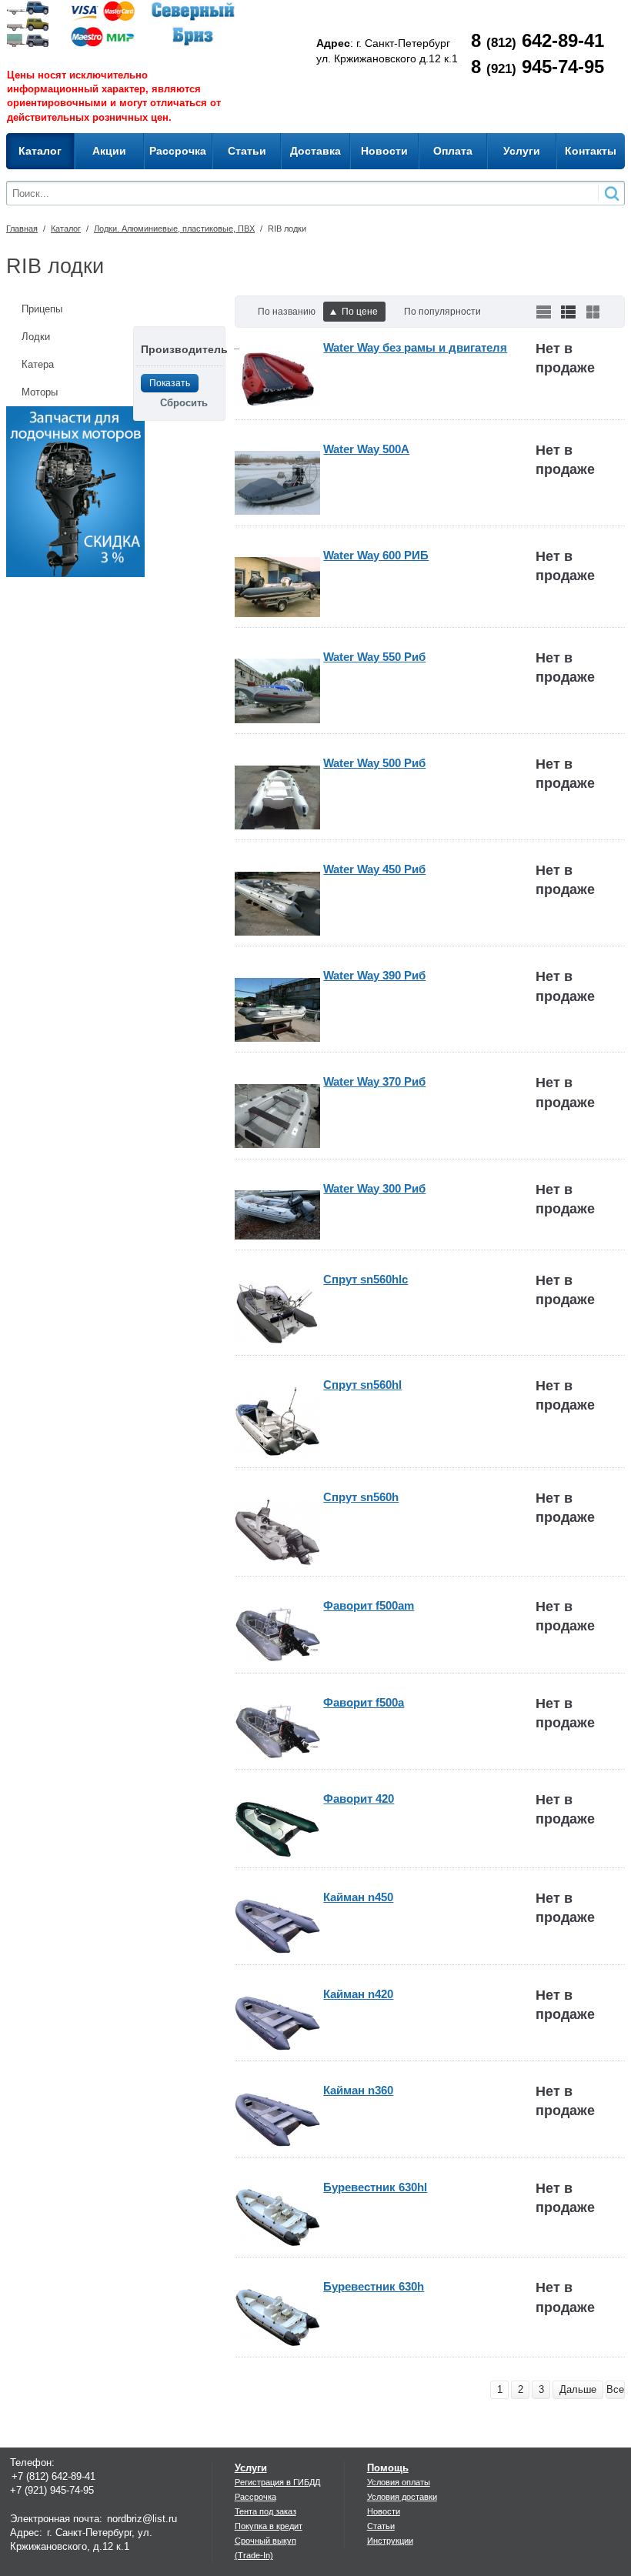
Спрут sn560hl (362, 1385)
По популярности (442, 312)
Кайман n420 (358, 1994)
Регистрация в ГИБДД (277, 2482)
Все (615, 2389)
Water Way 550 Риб (374, 657)
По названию (287, 312)
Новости (384, 2511)
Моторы (40, 392)
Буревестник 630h (374, 2286)
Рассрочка (255, 2497)
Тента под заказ (265, 2511)
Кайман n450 (358, 1897)
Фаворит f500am (369, 1605)
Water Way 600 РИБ (376, 555)
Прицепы (42, 309)
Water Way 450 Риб (374, 869)
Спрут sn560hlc (366, 1279)
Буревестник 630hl (375, 2187)
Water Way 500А (366, 449)
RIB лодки (287, 229)
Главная (22, 229)
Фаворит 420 (359, 1799)
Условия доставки (402, 2497)
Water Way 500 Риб (374, 763)
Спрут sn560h (361, 1497)
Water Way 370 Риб (374, 1081)
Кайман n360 (358, 2090)
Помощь (388, 2468)
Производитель (184, 349)
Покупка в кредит (269, 2526)
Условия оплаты (399, 2482)
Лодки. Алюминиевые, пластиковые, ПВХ (174, 229)
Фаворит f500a (364, 1702)
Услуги (251, 2468)
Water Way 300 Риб (374, 1188)
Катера (38, 364)
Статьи (381, 2526)
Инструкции (390, 2541)
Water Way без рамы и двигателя (415, 347)
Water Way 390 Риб (374, 975)
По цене (360, 312)
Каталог (66, 229)
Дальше (578, 2389)
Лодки (36, 337)
